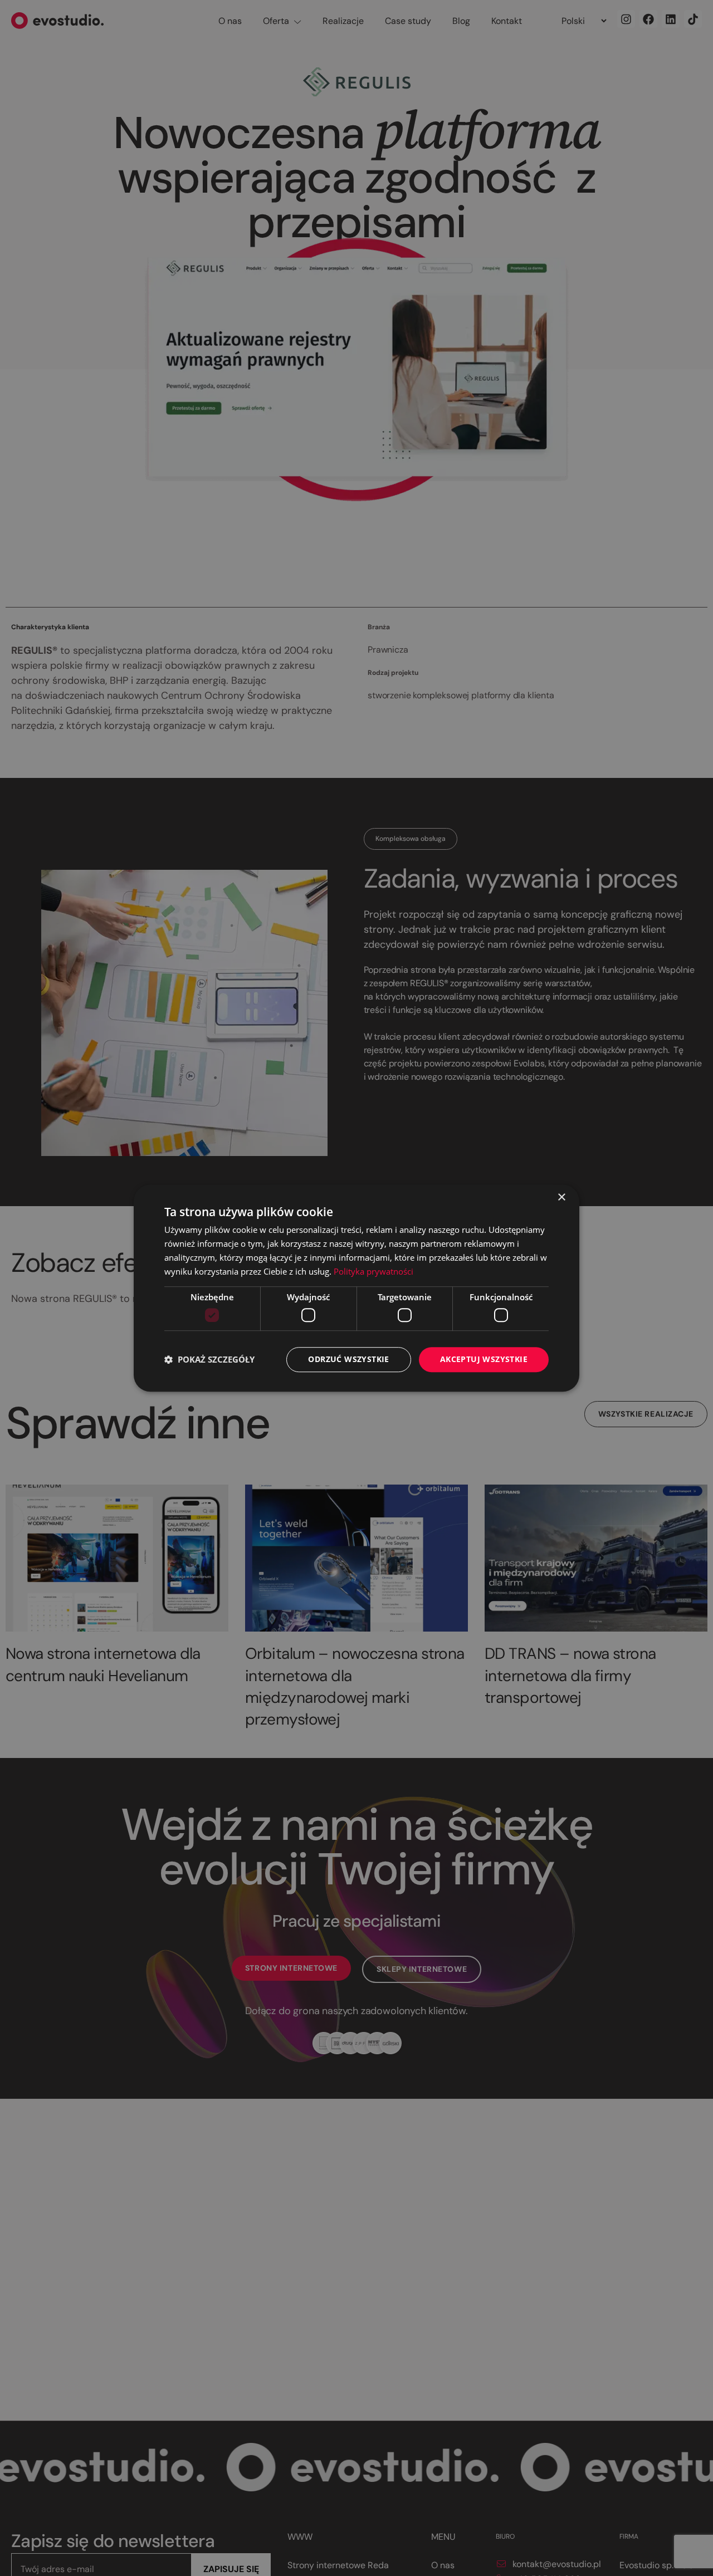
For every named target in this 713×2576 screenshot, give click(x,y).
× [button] (561, 1198)
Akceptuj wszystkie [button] (484, 1359)
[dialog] (356, 1288)
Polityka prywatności (373, 1271)
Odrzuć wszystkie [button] (348, 1359)
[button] (209, 1359)
